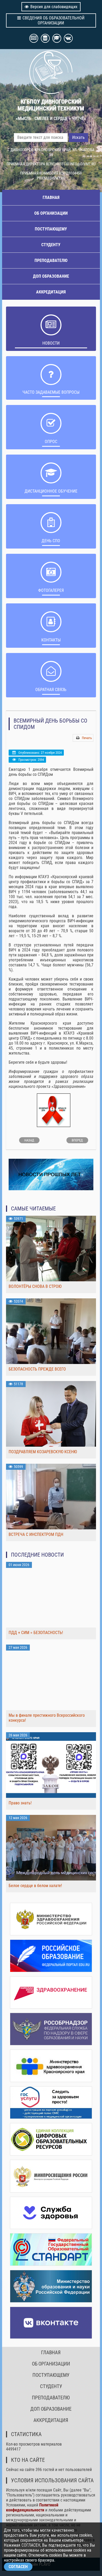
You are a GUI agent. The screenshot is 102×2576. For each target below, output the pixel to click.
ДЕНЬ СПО (51, 541)
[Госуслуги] (51, 2103)
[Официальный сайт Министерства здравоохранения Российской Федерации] (51, 1919)
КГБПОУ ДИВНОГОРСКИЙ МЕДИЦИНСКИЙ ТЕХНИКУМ (51, 105)
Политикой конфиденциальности (32, 2507)
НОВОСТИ (51, 343)
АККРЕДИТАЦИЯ (51, 292)
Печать (87, 738)
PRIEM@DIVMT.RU (51, 178)
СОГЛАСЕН (18, 2567)
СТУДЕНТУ (51, 245)
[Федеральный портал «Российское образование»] (51, 1956)
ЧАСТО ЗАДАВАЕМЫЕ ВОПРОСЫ (51, 392)
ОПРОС (51, 442)
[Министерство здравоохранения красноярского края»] (51, 2066)
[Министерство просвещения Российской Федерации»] (51, 2176)
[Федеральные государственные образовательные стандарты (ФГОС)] (51, 2250)
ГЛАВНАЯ (51, 197)
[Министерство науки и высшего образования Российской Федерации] (51, 2286)
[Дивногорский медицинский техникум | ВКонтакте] (51, 2323)
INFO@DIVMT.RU (83, 164)
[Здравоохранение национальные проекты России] (51, 1993)
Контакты (51, 640)
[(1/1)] (54, 1111)
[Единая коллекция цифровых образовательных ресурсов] (51, 2139)
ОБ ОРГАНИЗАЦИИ (51, 213)
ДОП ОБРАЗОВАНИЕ (51, 276)
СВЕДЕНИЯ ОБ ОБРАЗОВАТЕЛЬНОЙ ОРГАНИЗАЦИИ (53, 20)
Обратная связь (51, 690)
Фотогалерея (51, 590)
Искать (78, 137)
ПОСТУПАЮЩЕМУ (51, 229)
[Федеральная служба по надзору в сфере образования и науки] (51, 2029)
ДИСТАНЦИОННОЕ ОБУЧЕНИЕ (51, 491)
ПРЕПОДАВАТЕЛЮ (51, 260)
